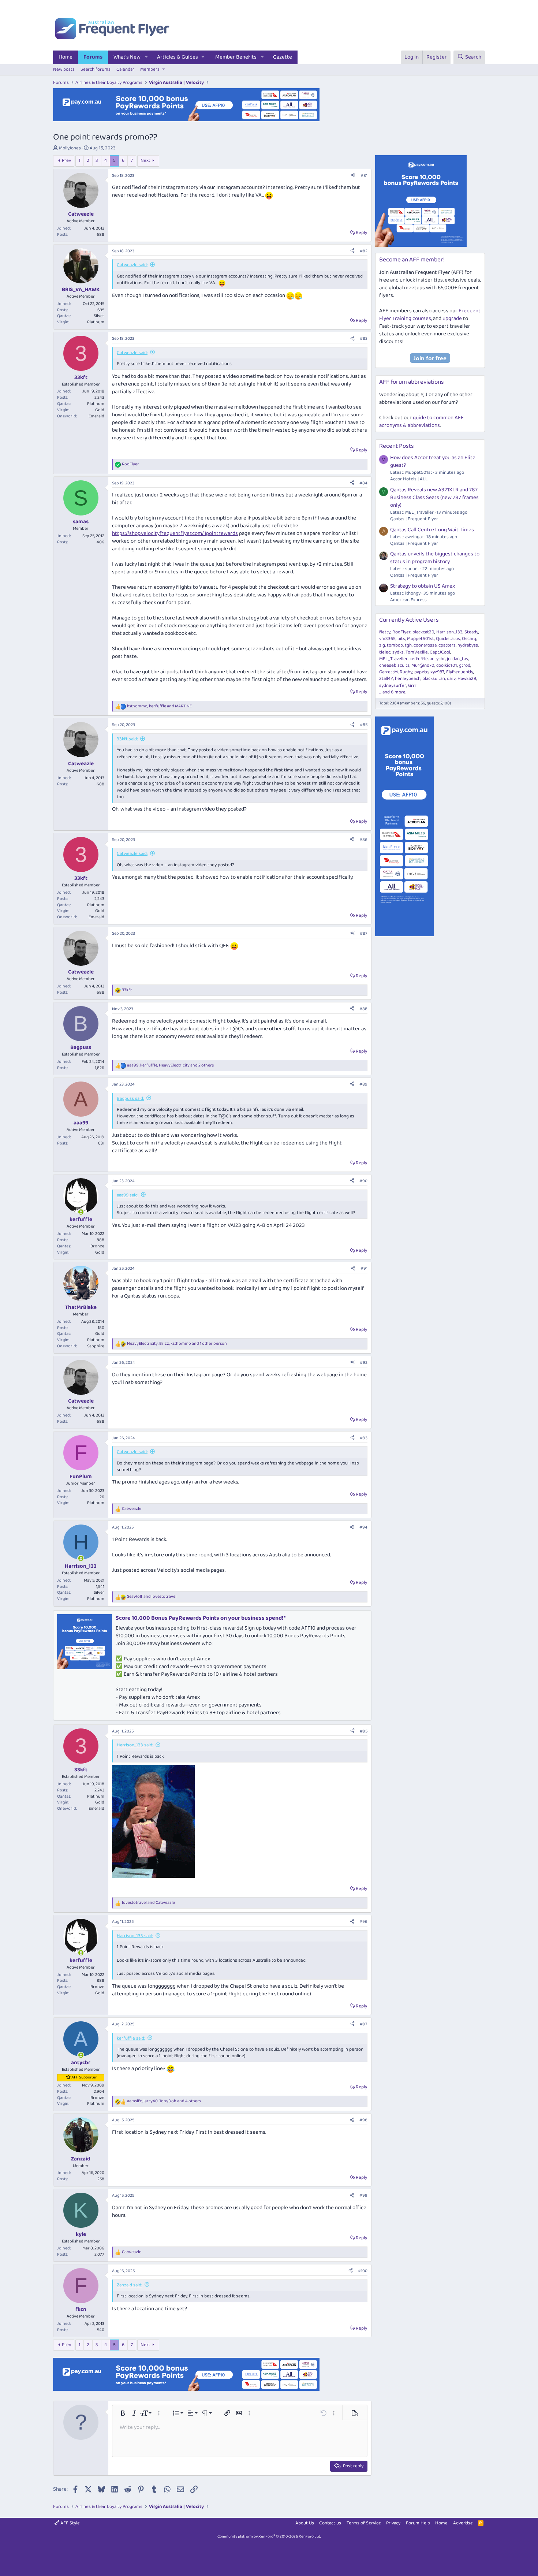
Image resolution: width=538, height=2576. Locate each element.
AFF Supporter (84, 2077)
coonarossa (425, 645)
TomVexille (417, 652)
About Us (305, 2523)
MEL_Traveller (393, 659)
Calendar (125, 69)
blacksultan (434, 679)
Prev (66, 161)
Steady (471, 632)
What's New (127, 57)
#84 (363, 483)
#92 (364, 1363)
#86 (363, 840)
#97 (364, 2024)
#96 (363, 1922)
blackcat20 (423, 632)
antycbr (437, 659)
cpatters (447, 645)
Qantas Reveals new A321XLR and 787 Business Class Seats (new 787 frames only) (434, 498)
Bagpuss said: (130, 1099)
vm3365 (387, 639)
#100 (363, 2271)
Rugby (406, 672)
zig (382, 645)
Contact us (330, 2523)
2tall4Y (386, 679)
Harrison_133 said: (135, 1745)
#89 (363, 1084)
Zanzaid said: (129, 2285)
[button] (146, 57)
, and (159, 706)
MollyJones (70, 148)
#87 (364, 933)
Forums (93, 57)
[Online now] (81, 1212)
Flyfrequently (460, 672)
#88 (363, 1009)
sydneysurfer (393, 686)
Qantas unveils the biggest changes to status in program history (435, 558)
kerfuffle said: (131, 2038)
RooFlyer (401, 632)
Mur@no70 (423, 665)
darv (451, 679)
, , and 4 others (164, 2101)
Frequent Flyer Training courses (430, 315)
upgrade (452, 319)
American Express (408, 600)
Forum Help (418, 2523)
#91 (364, 1268)
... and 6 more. (393, 692)
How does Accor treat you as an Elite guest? (433, 461)
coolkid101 (447, 665)
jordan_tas (457, 659)
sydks (398, 652)
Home (66, 57)
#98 (363, 2120)
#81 (364, 176)
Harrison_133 (449, 632)
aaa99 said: (128, 1195)
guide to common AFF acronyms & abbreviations (421, 422)
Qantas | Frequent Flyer (414, 519)
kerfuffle (419, 659)
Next (145, 161)
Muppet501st (421, 639)
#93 (364, 1438)
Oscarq (469, 639)
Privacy (393, 2523)
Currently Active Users (409, 620)
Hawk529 (467, 679)
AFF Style (70, 2523)
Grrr (412, 686)
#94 (363, 1527)
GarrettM (388, 672)
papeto (421, 672)
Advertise (463, 2523)
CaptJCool (440, 652)
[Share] (353, 176)
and (152, 1597)
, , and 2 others (170, 1066)
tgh (408, 645)
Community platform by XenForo (269, 2536)
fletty (385, 632)
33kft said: (127, 739)
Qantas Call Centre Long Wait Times (432, 530)
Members (150, 69)
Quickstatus (448, 639)
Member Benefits (236, 57)
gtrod (465, 665)
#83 (364, 338)
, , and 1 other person (177, 1344)
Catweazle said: (132, 265)
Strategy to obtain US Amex (423, 586)
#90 (363, 1181)
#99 (363, 2195)
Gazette (283, 57)
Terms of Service (364, 2523)
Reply (361, 233)
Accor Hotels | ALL (409, 479)
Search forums (96, 69)
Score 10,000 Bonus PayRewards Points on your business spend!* (201, 1618)
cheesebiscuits (394, 665)
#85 (364, 725)
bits (401, 639)
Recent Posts (397, 446)
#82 (364, 251)
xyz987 (437, 672)
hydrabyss (468, 645)
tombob (395, 645)
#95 (364, 1731)
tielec (385, 652)
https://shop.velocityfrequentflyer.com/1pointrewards (175, 533)
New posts (64, 69)
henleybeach (408, 679)
